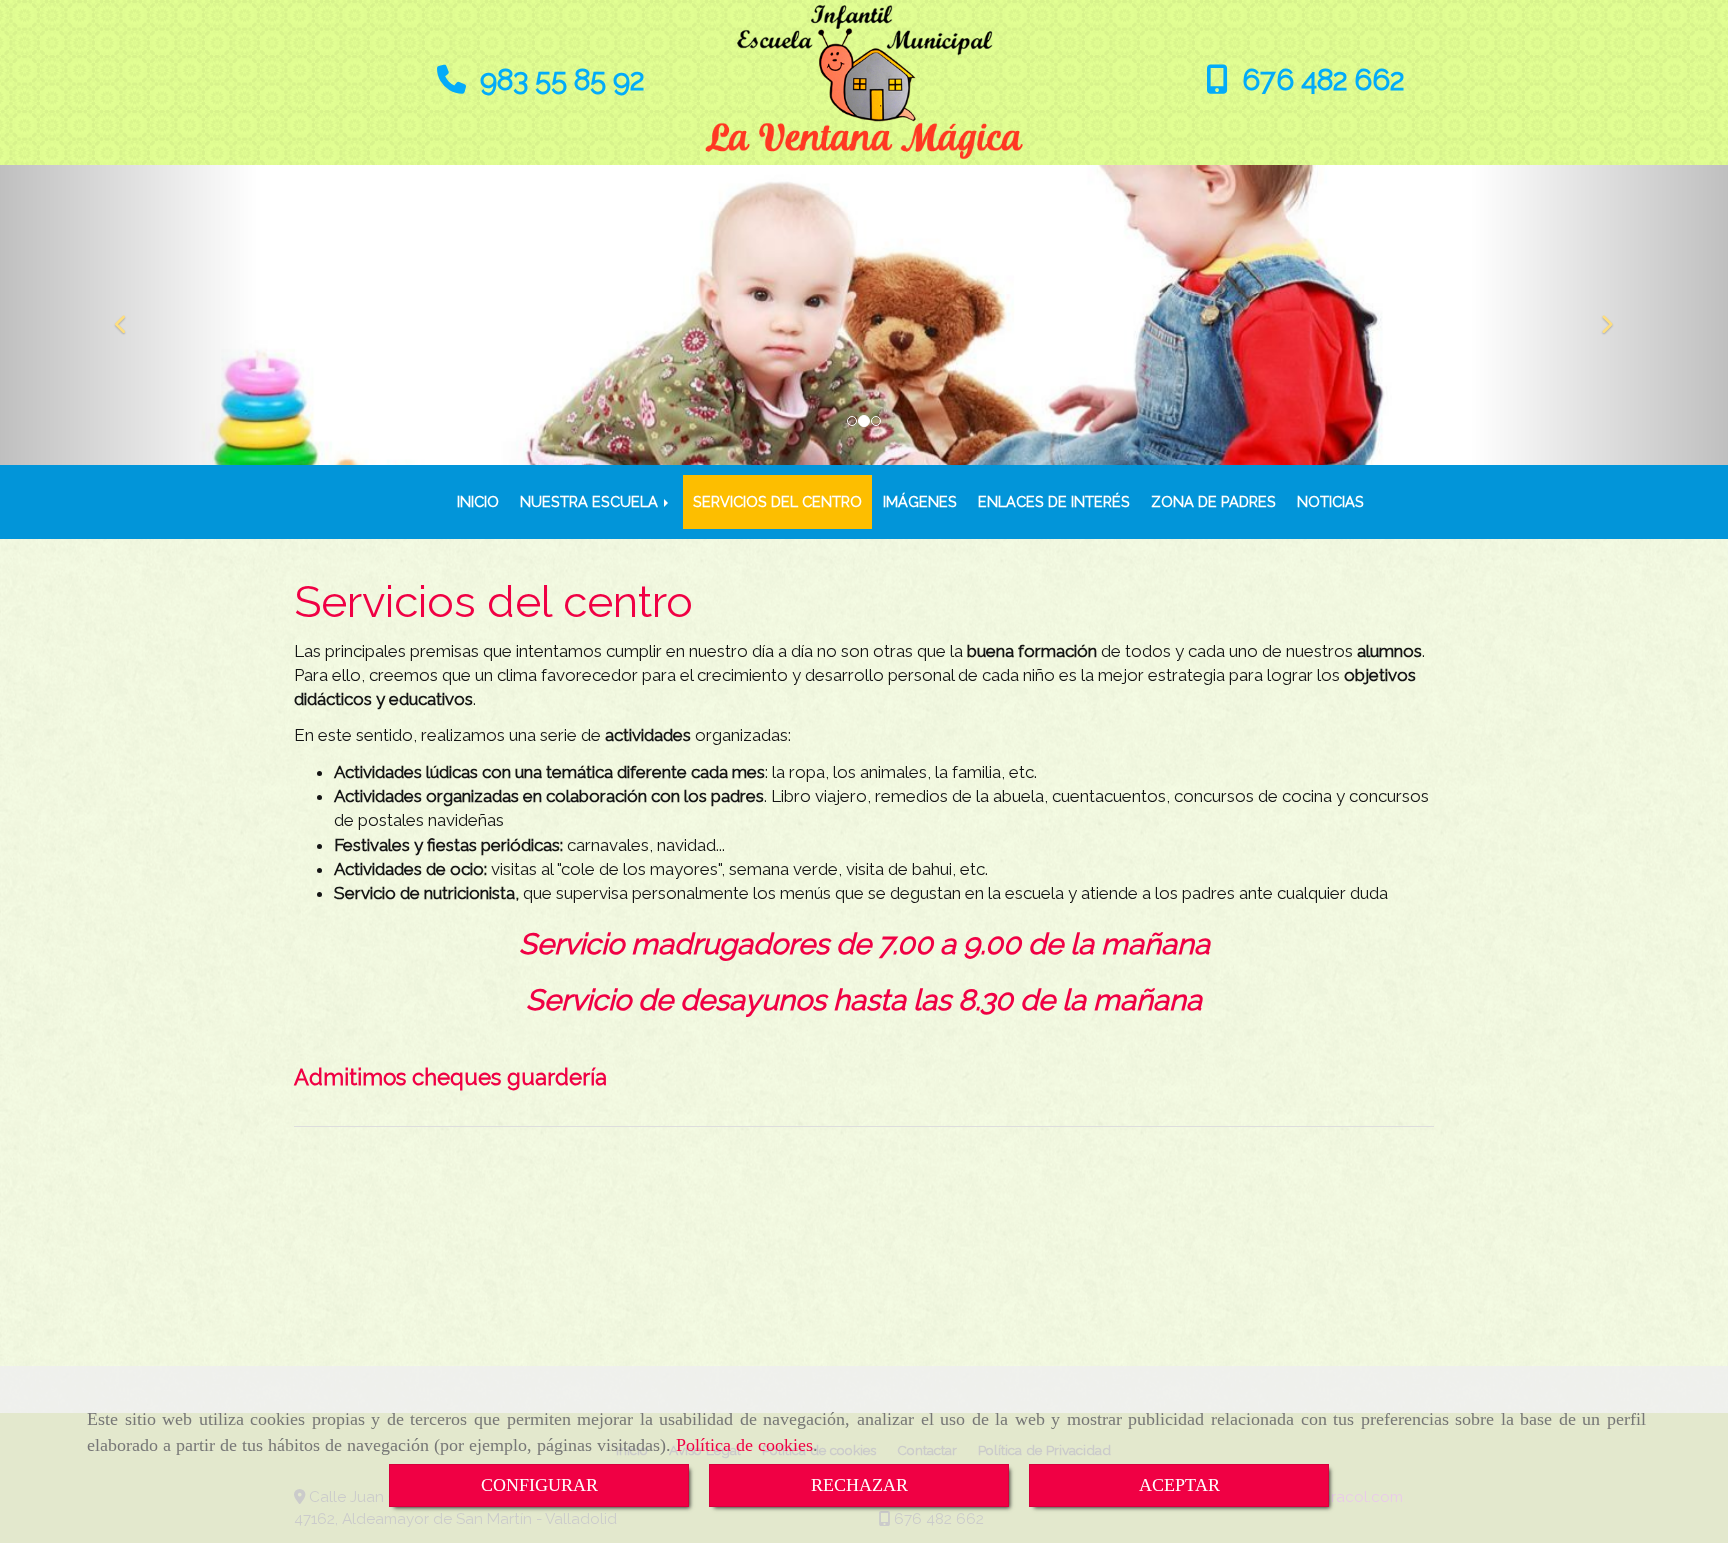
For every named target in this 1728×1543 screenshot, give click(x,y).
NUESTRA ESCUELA (591, 501)
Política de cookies (744, 1445)
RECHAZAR (859, 1485)
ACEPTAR (1179, 1485)
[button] (129, 315)
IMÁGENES (920, 501)
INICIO (478, 501)
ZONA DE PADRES (1213, 501)
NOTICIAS (1330, 501)
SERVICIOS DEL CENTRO (777, 501)
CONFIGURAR (539, 1485)
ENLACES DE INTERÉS (1054, 501)
